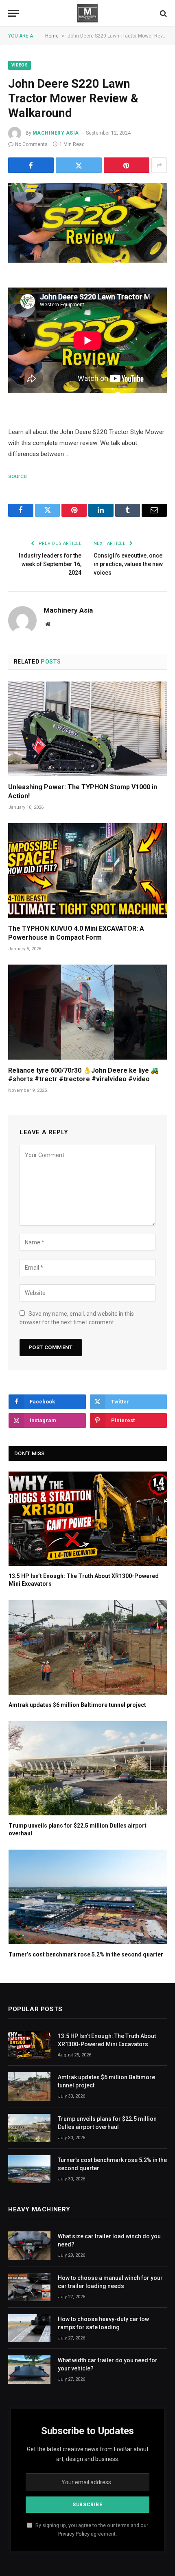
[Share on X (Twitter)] (79, 165)
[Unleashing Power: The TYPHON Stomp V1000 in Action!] (87, 729)
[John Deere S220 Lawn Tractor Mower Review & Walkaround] (87, 223)
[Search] (163, 13)
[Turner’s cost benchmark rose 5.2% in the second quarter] (88, 1897)
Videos (20, 65)
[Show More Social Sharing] (159, 165)
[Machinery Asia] (87, 13)
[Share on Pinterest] (127, 165)
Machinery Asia (56, 133)
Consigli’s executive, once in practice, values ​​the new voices (128, 564)
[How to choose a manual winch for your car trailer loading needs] (29, 2287)
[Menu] (13, 13)
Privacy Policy (74, 2534)
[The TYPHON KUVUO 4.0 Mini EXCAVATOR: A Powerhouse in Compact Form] (87, 870)
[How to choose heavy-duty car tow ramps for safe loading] (29, 2328)
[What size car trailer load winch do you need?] (29, 2245)
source (17, 476)
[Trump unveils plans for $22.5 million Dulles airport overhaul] (88, 1768)
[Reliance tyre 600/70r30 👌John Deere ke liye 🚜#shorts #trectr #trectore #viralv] (87, 1012)
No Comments (31, 144)
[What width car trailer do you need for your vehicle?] (29, 2369)
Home (52, 36)
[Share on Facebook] (31, 165)
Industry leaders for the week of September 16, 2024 (50, 564)
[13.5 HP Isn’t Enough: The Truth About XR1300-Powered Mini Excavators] (88, 1519)
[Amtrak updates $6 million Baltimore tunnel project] (88, 1647)
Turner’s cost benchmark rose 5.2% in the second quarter (86, 1954)
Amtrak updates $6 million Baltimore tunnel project (77, 1705)
